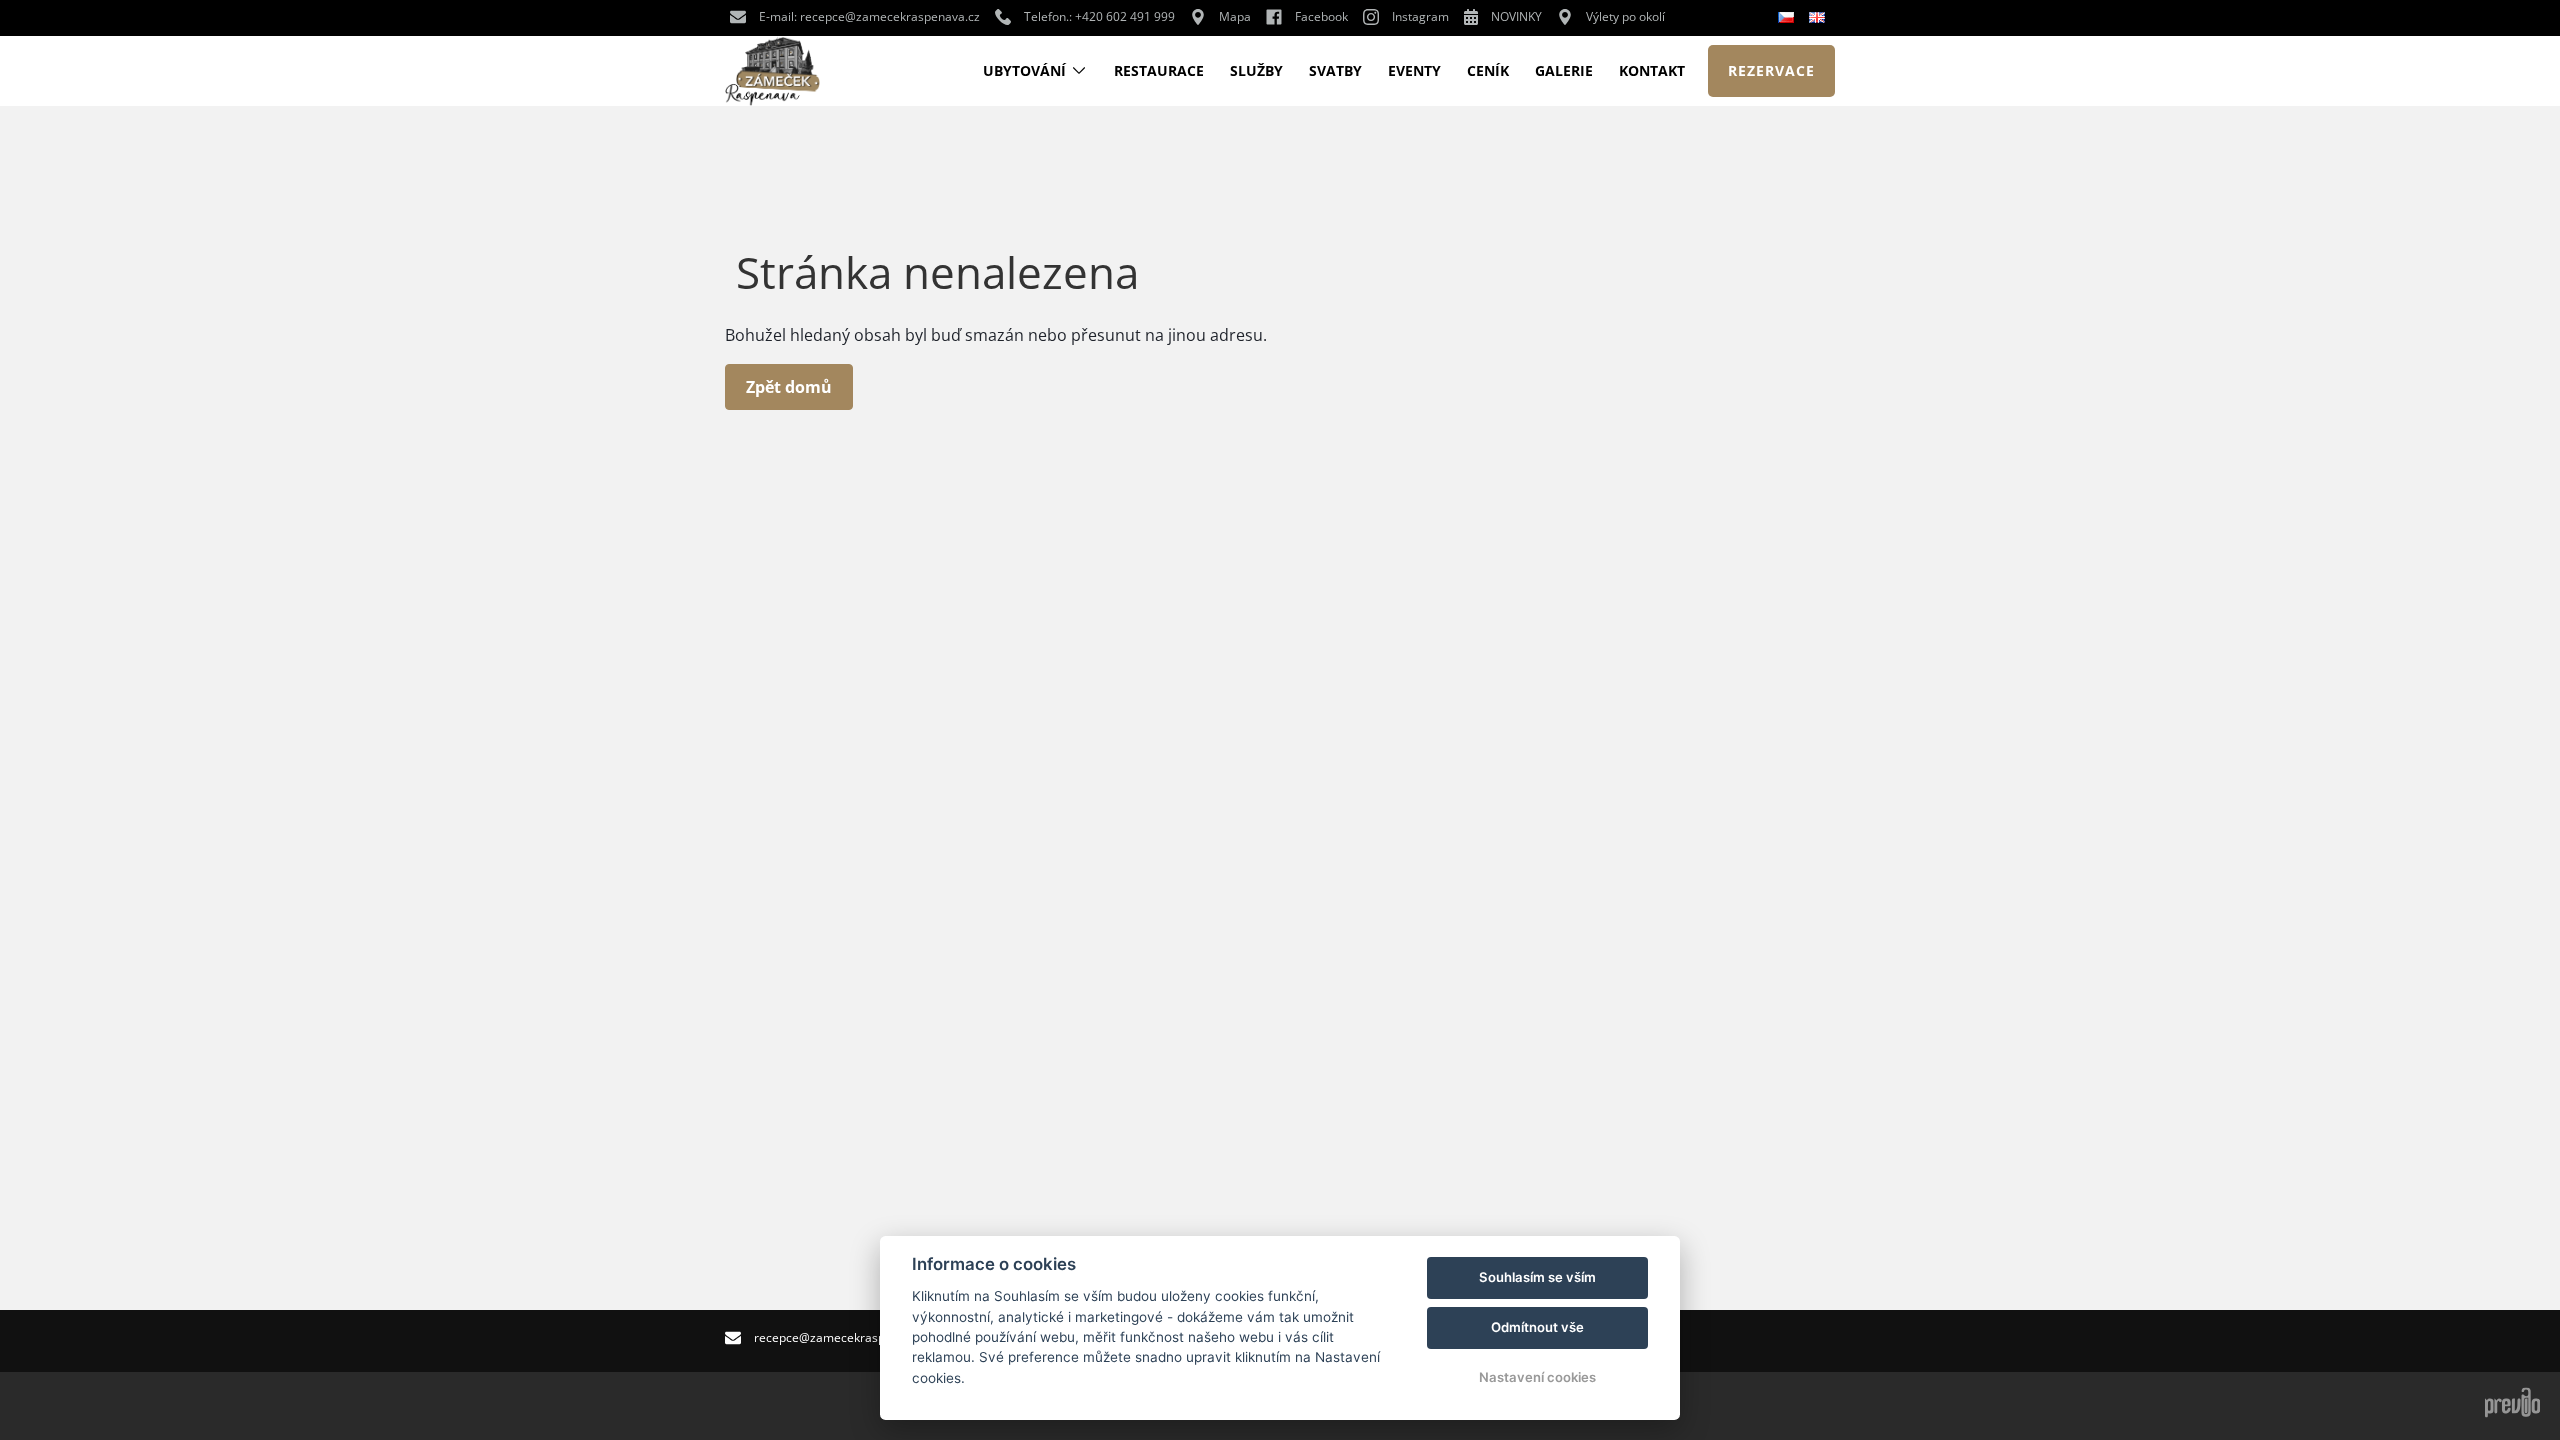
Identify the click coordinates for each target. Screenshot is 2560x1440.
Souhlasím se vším (1537, 1277)
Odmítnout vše (1537, 1327)
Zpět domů (789, 387)
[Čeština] (1788, 18)
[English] (1819, 17)
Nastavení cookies (1537, 1377)
